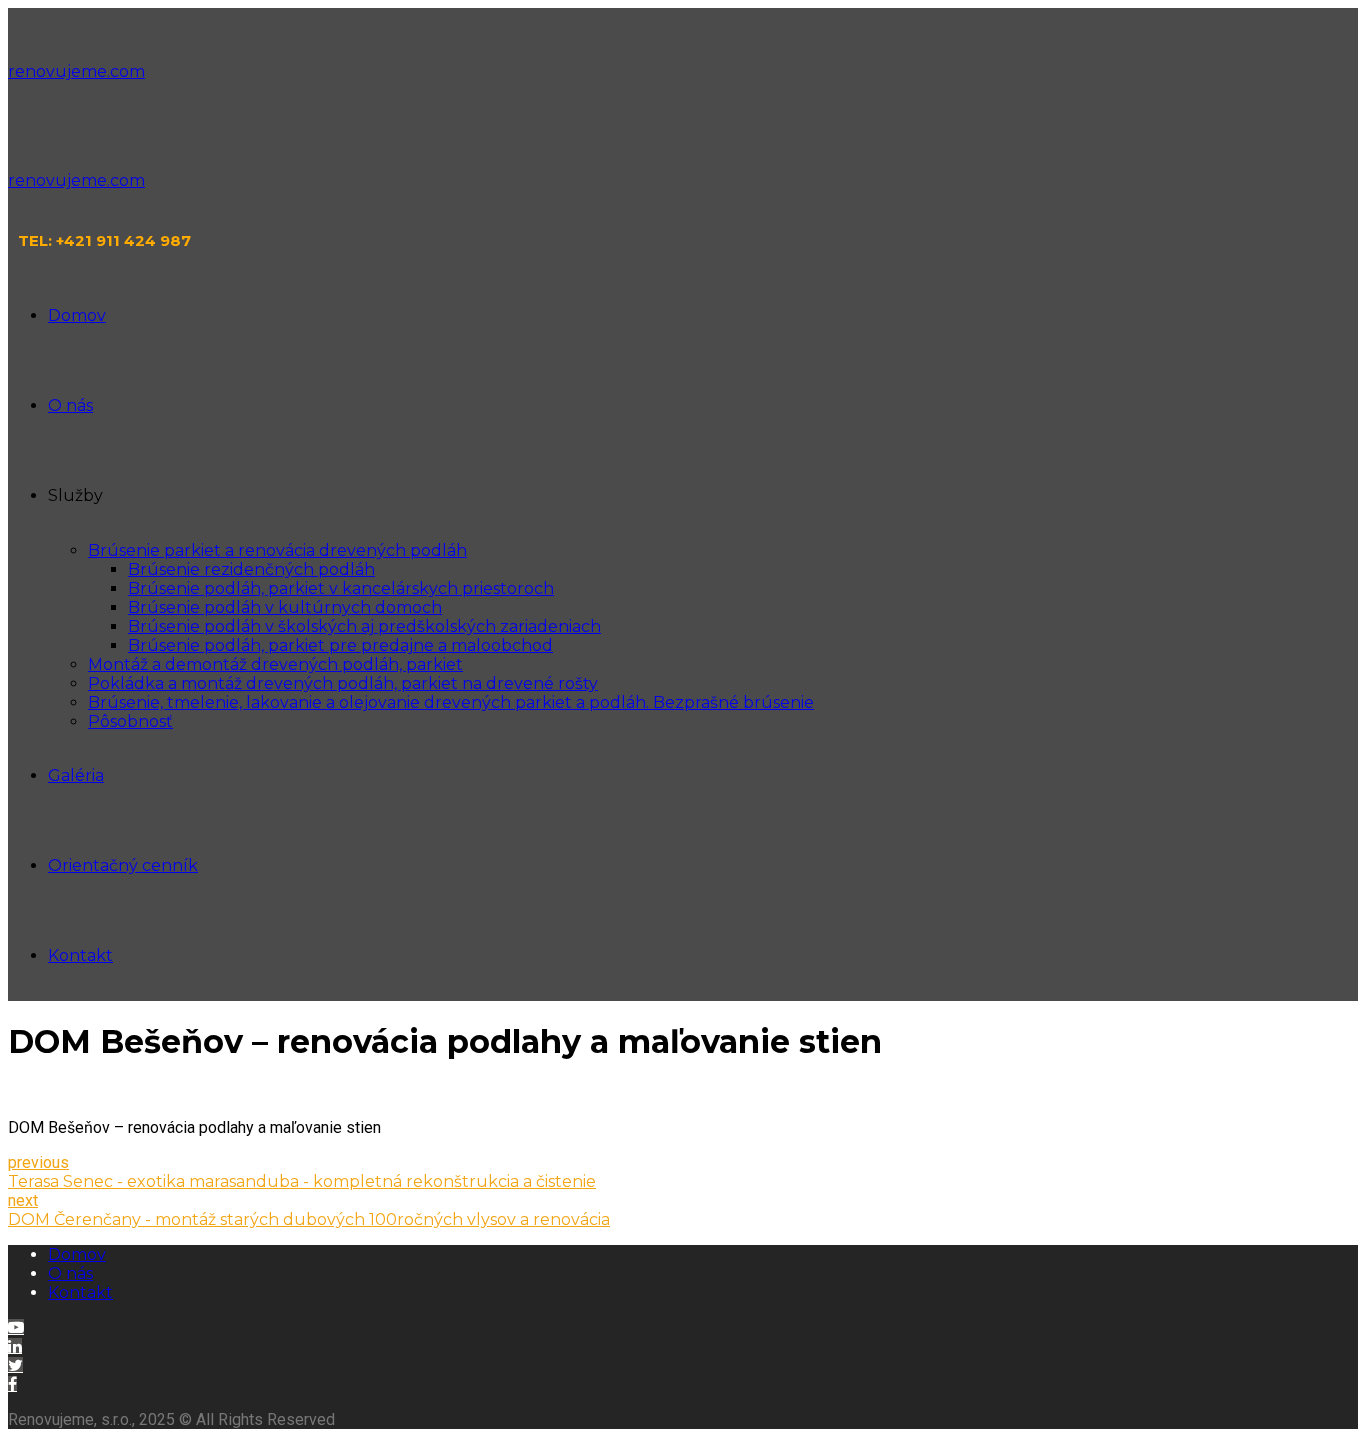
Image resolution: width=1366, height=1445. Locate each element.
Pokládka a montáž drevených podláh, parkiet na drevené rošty (343, 683)
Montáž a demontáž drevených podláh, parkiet (275, 664)
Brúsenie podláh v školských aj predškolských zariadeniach (364, 626)
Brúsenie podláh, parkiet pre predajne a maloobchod (340, 645)
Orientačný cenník (123, 865)
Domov (77, 315)
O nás (70, 405)
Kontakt (80, 955)
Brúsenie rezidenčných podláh (251, 569)
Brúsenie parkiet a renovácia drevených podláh (277, 550)
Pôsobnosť (130, 721)
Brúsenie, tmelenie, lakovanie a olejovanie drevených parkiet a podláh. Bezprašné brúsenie (451, 702)
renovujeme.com (76, 71)
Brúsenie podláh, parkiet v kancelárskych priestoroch (341, 588)
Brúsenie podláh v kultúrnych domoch (285, 607)
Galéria (76, 775)
